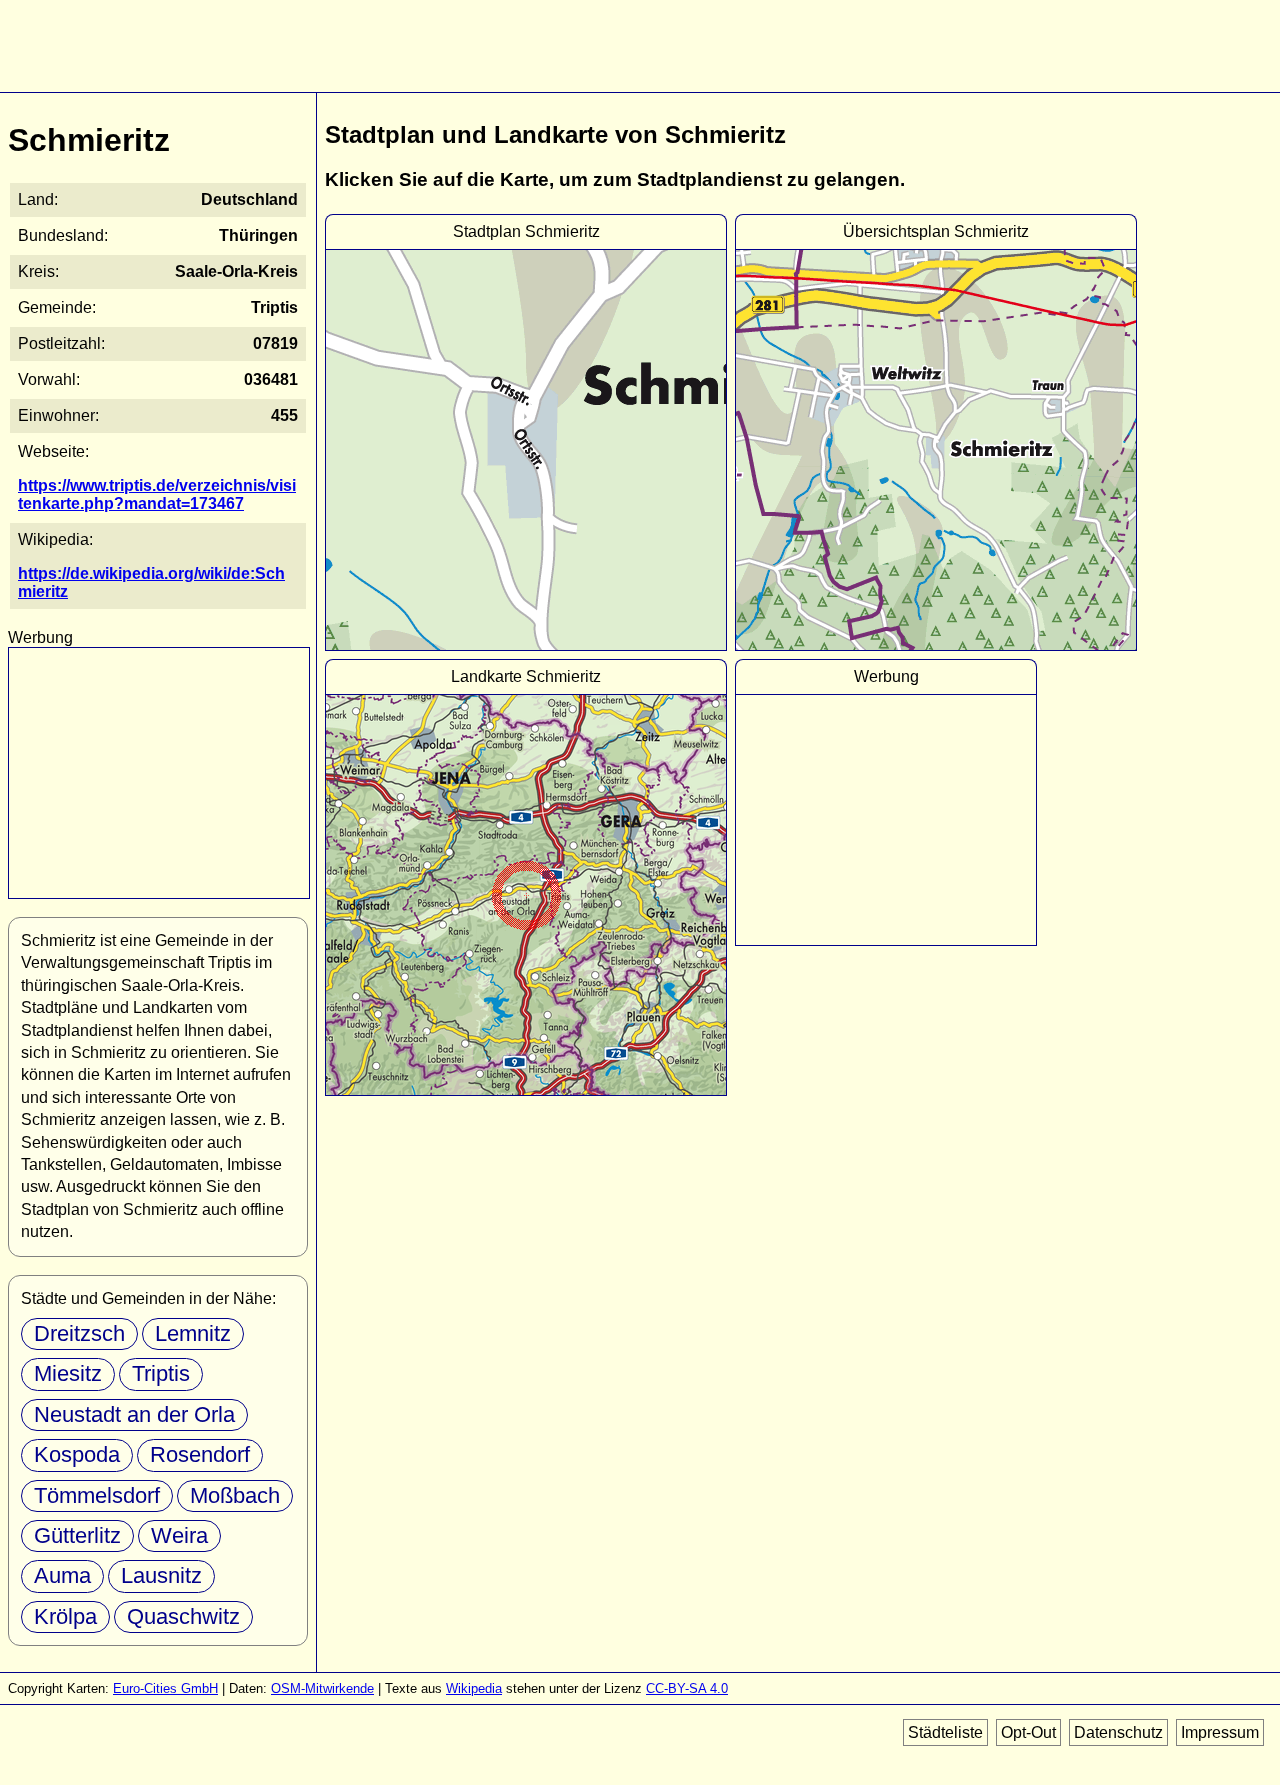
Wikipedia (474, 1688)
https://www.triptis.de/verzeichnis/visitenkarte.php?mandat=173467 (157, 494)
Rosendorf (200, 1454)
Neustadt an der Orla (134, 1414)
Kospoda (77, 1454)
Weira (179, 1535)
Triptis (161, 1373)
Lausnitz (161, 1575)
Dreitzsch (79, 1333)
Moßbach (235, 1495)
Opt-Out (1028, 1732)
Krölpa (65, 1616)
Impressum (1220, 1732)
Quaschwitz (183, 1616)
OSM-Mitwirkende (322, 1688)
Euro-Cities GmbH (165, 1688)
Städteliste (945, 1732)
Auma (62, 1575)
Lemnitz (193, 1333)
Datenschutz (1118, 1732)
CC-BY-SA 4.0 (687, 1688)
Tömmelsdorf (97, 1495)
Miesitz (68, 1373)
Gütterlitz (77, 1535)
